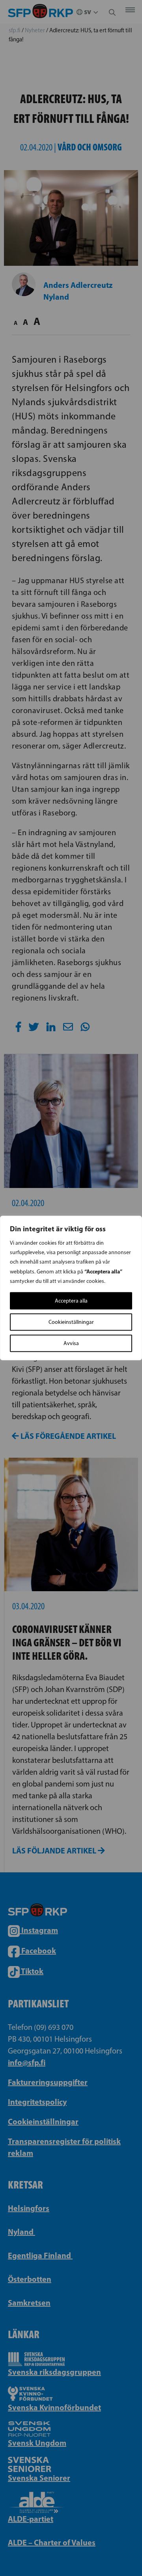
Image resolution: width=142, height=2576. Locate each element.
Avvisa (71, 1343)
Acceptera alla (71, 1301)
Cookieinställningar (71, 1322)
